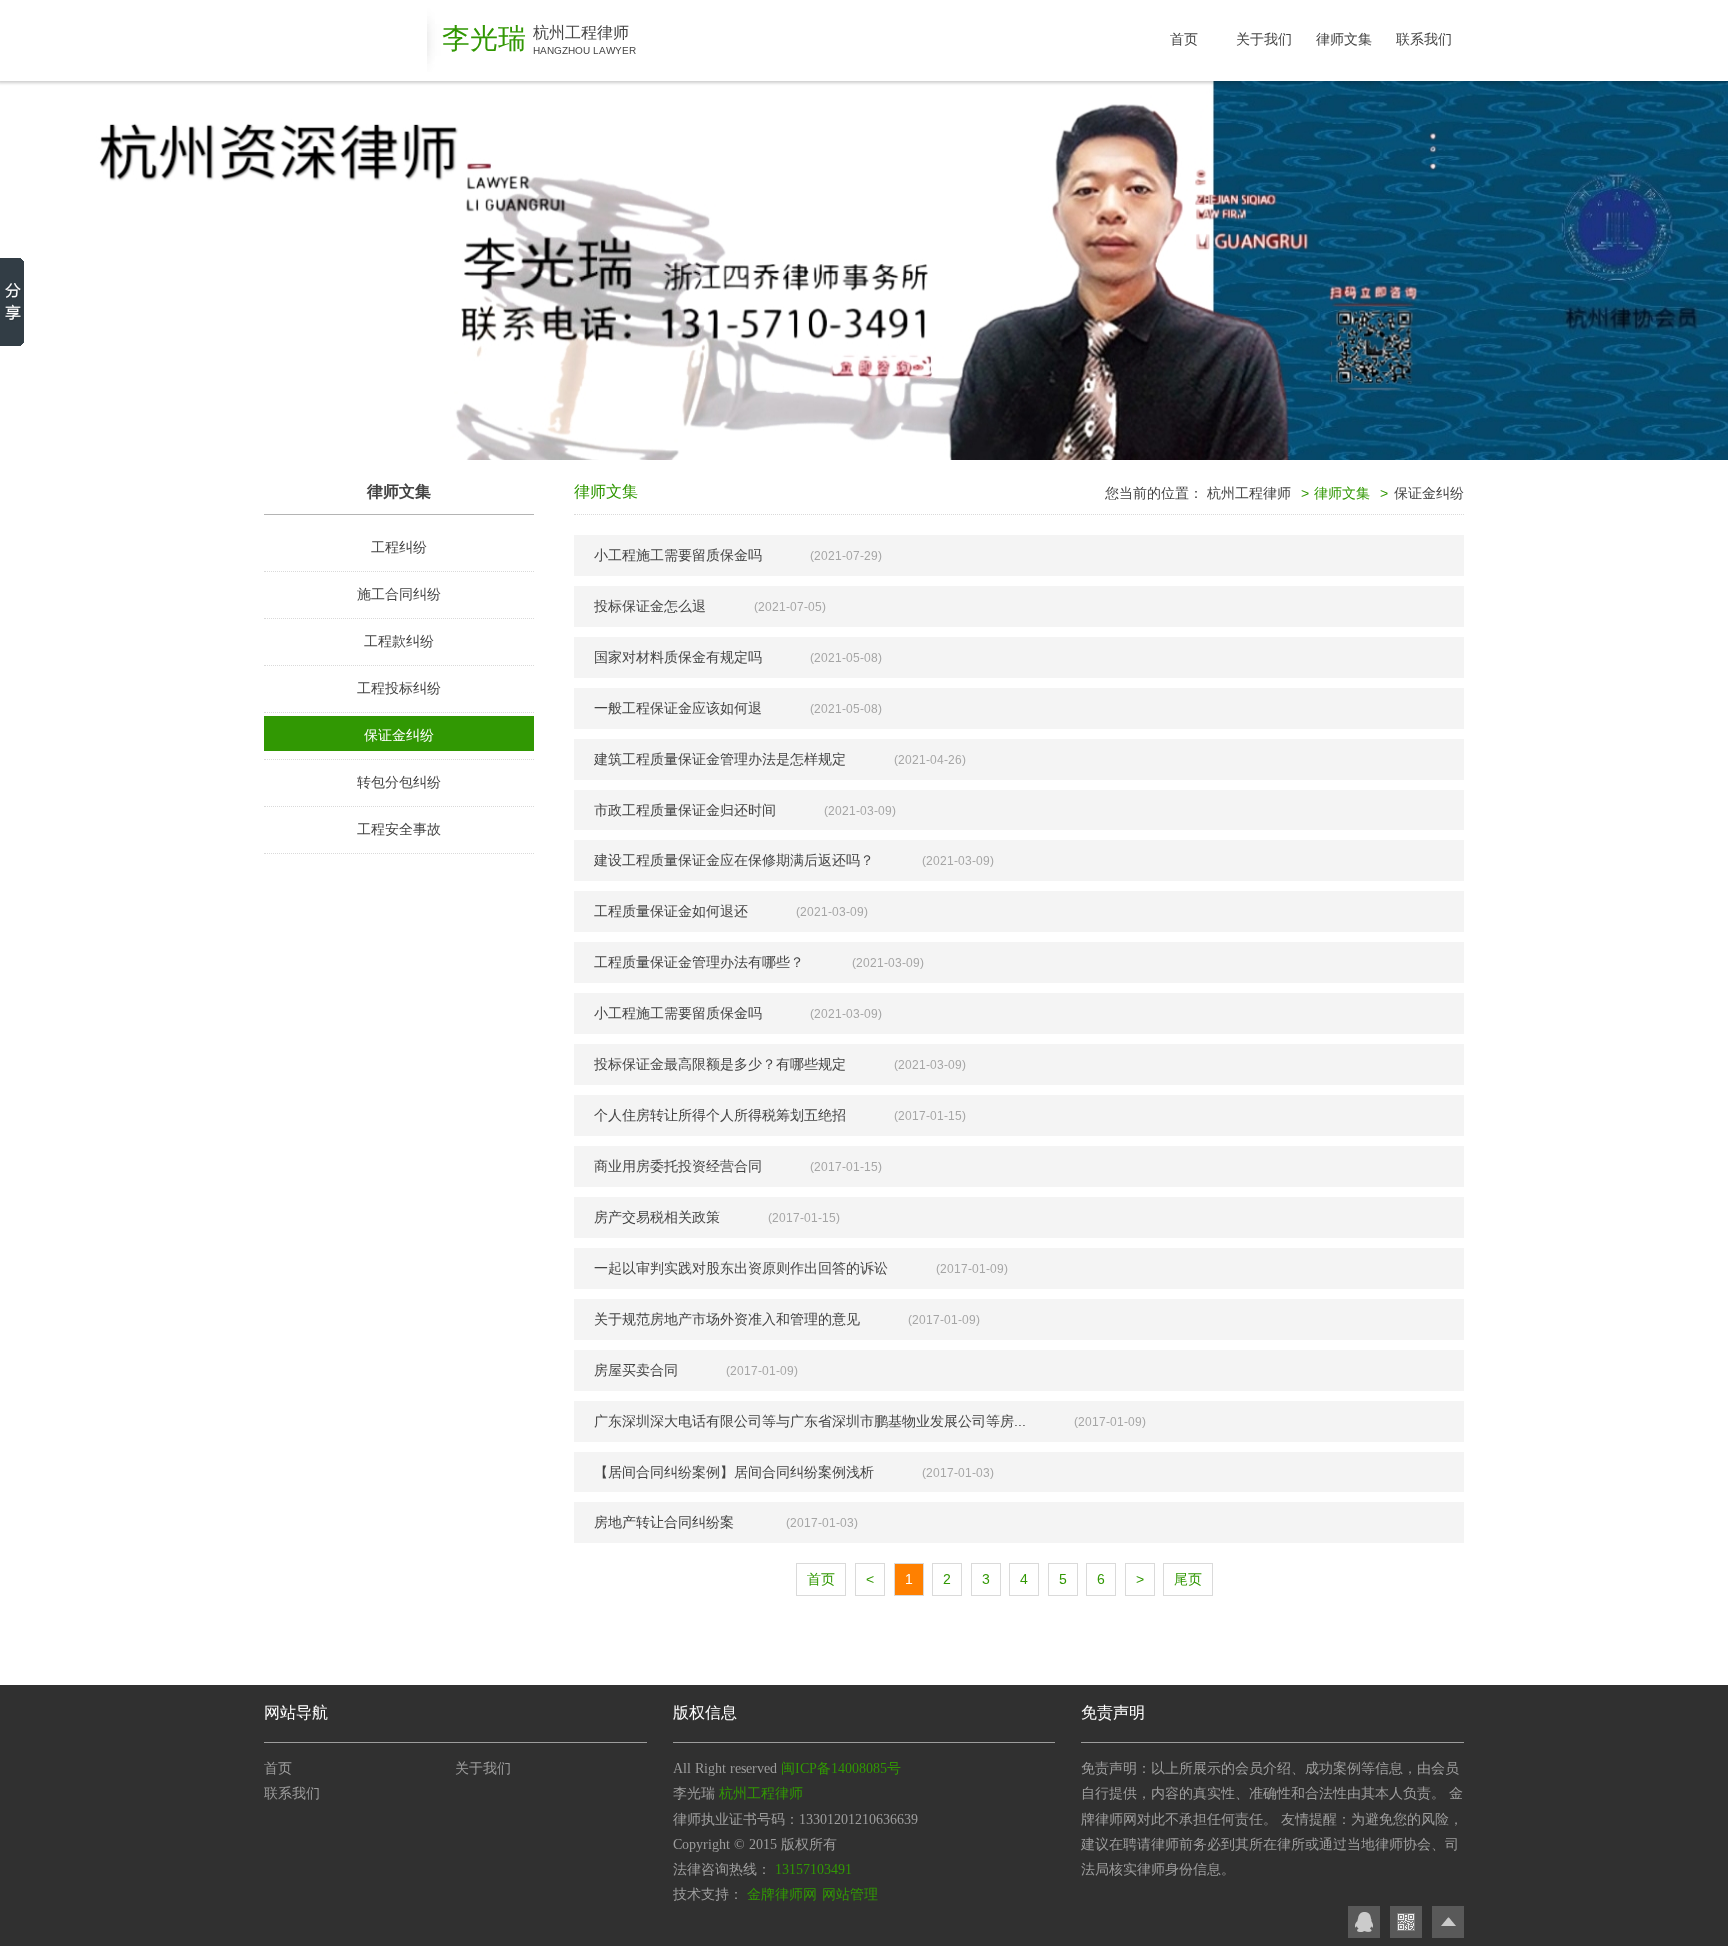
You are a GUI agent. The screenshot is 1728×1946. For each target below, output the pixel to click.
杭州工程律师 (1249, 493)
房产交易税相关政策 (657, 1217)
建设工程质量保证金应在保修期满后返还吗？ (734, 860)
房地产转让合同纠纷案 (666, 1522)
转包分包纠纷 (399, 782)
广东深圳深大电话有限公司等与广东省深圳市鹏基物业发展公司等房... (810, 1421)
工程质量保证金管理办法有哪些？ (699, 962)
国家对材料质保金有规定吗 (678, 657)
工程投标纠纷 (399, 688)
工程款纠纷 (399, 641)
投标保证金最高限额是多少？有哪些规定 (720, 1064)
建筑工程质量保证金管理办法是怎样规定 (720, 759)
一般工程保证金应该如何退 (678, 708)
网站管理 (850, 1894)
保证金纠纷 (399, 735)
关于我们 (1264, 39)
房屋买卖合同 (636, 1370)
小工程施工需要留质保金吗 (678, 555)
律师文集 (1344, 39)
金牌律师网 (782, 1894)
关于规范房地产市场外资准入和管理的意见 (727, 1319)
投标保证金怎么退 (650, 606)
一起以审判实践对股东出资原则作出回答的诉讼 (741, 1268)
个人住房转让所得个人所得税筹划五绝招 (720, 1115)
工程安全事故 (399, 829)
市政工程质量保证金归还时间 (685, 810)
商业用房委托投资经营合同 (678, 1166)
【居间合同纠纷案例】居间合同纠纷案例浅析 (734, 1472)
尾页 (1188, 1579)
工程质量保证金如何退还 (671, 911)
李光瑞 (484, 38)
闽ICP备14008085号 (841, 1768)
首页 (1184, 39)
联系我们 (1424, 39)
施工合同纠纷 (399, 594)
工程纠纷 (399, 547)
